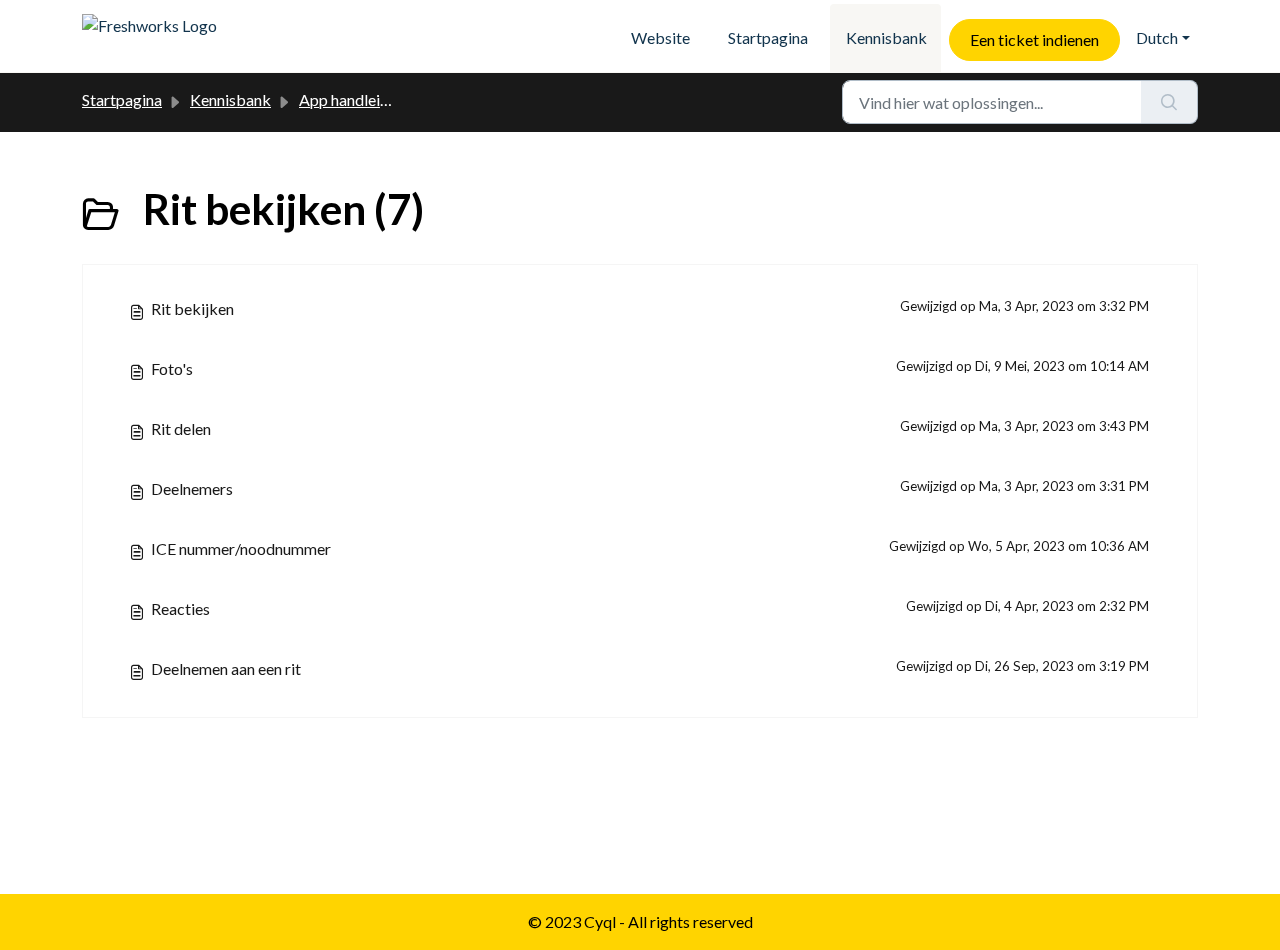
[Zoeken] (1169, 102)
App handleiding (354, 99)
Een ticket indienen (1034, 39)
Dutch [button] (1157, 37)
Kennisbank (886, 37)
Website (660, 37)
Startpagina (768, 37)
